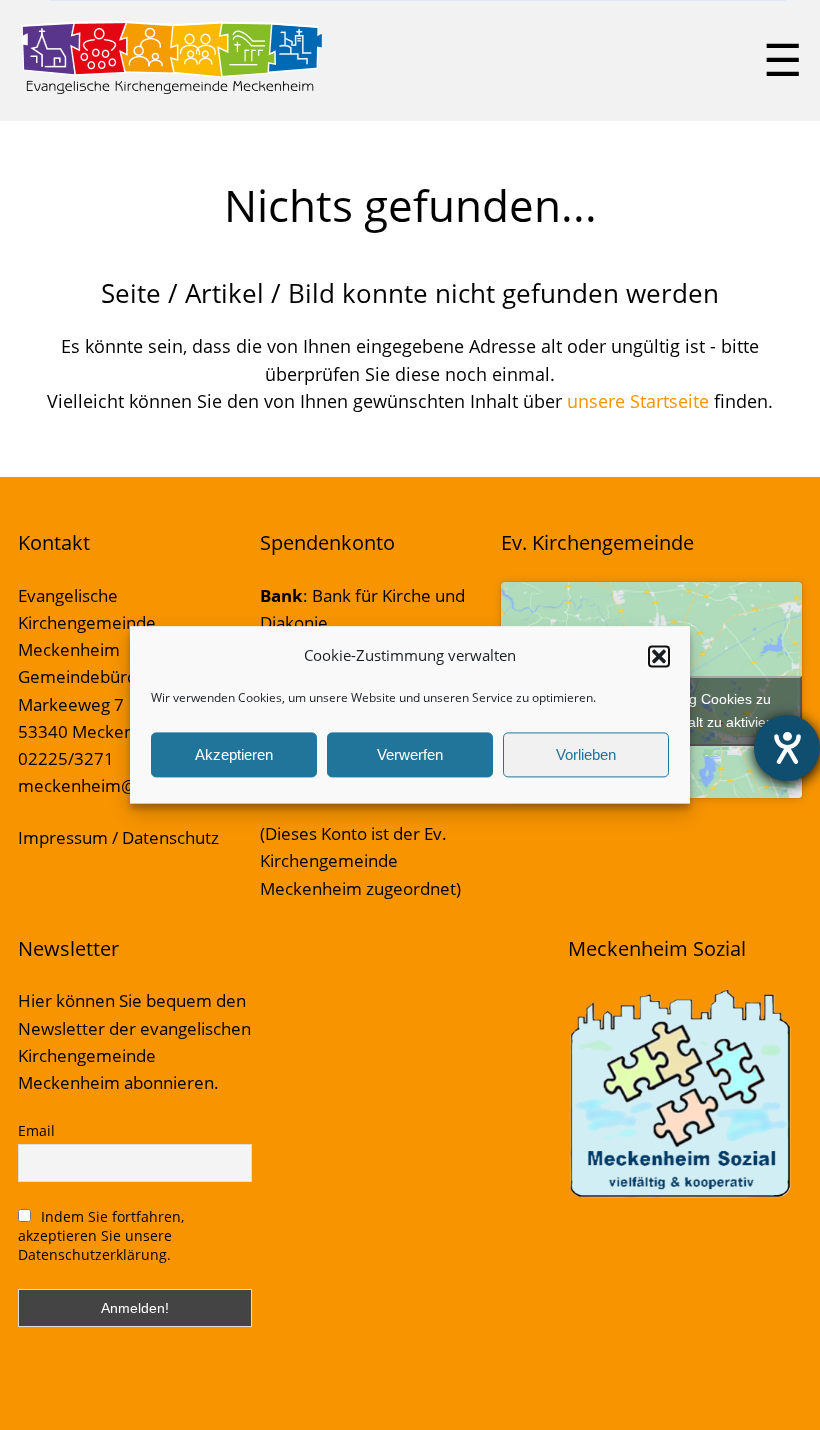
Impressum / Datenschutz (118, 837)
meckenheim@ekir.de (104, 785)
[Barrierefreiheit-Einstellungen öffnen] (787, 748)
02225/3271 (66, 758)
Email (36, 1130)
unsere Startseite (638, 401)
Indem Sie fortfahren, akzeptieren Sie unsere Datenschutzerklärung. (101, 1235)
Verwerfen (410, 754)
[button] (659, 656)
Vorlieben (586, 754)
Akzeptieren (234, 754)
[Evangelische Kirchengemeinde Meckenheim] (171, 90)
